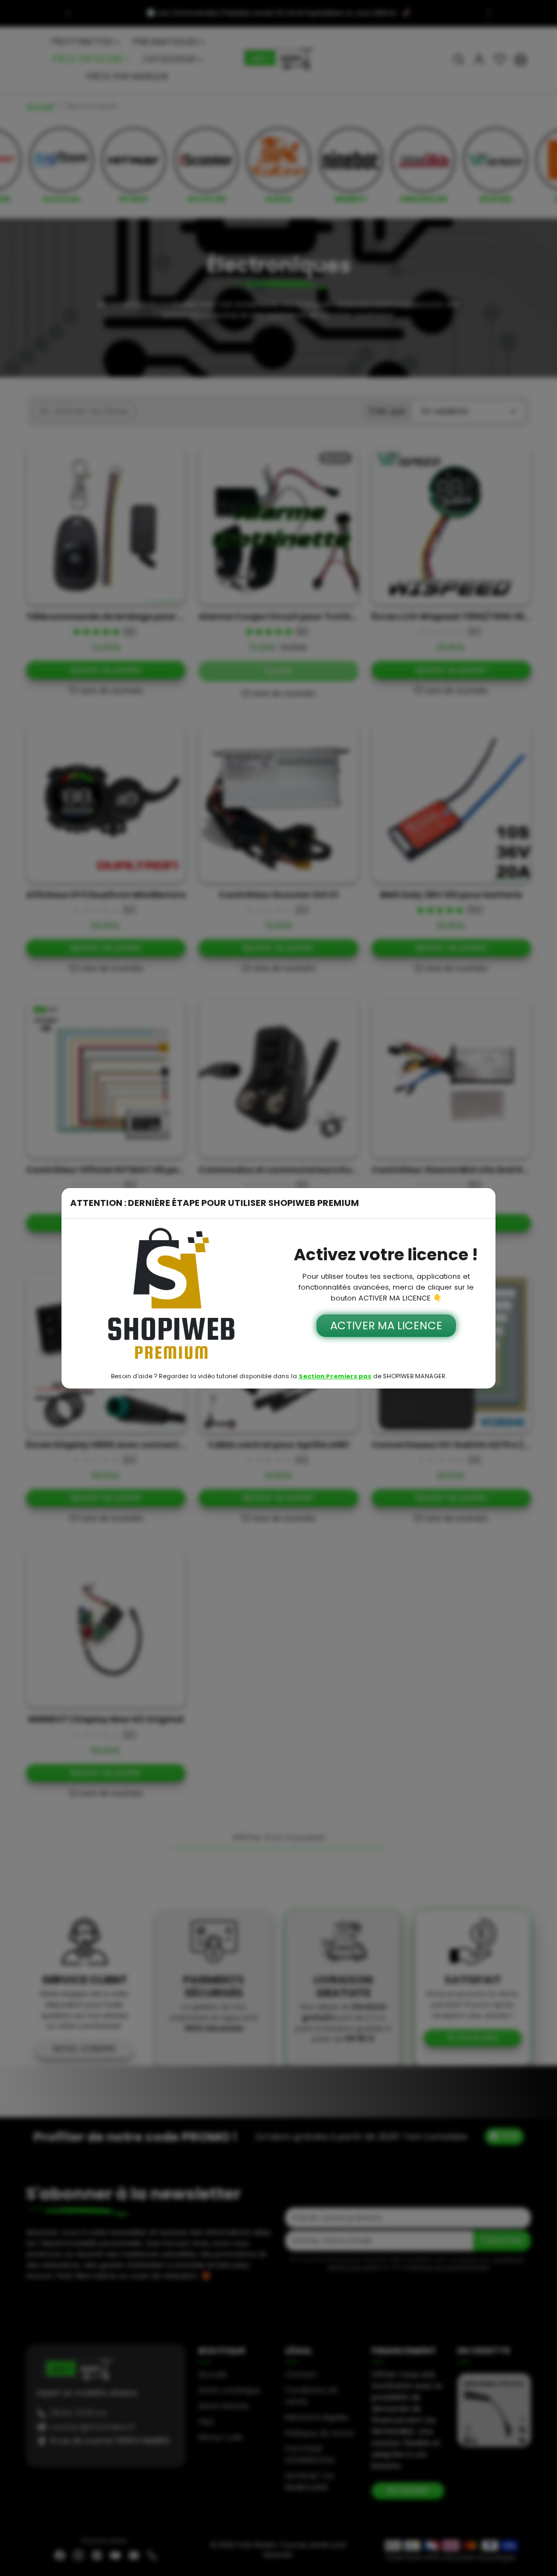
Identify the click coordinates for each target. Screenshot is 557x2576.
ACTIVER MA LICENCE (386, 1325)
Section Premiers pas (335, 1376)
